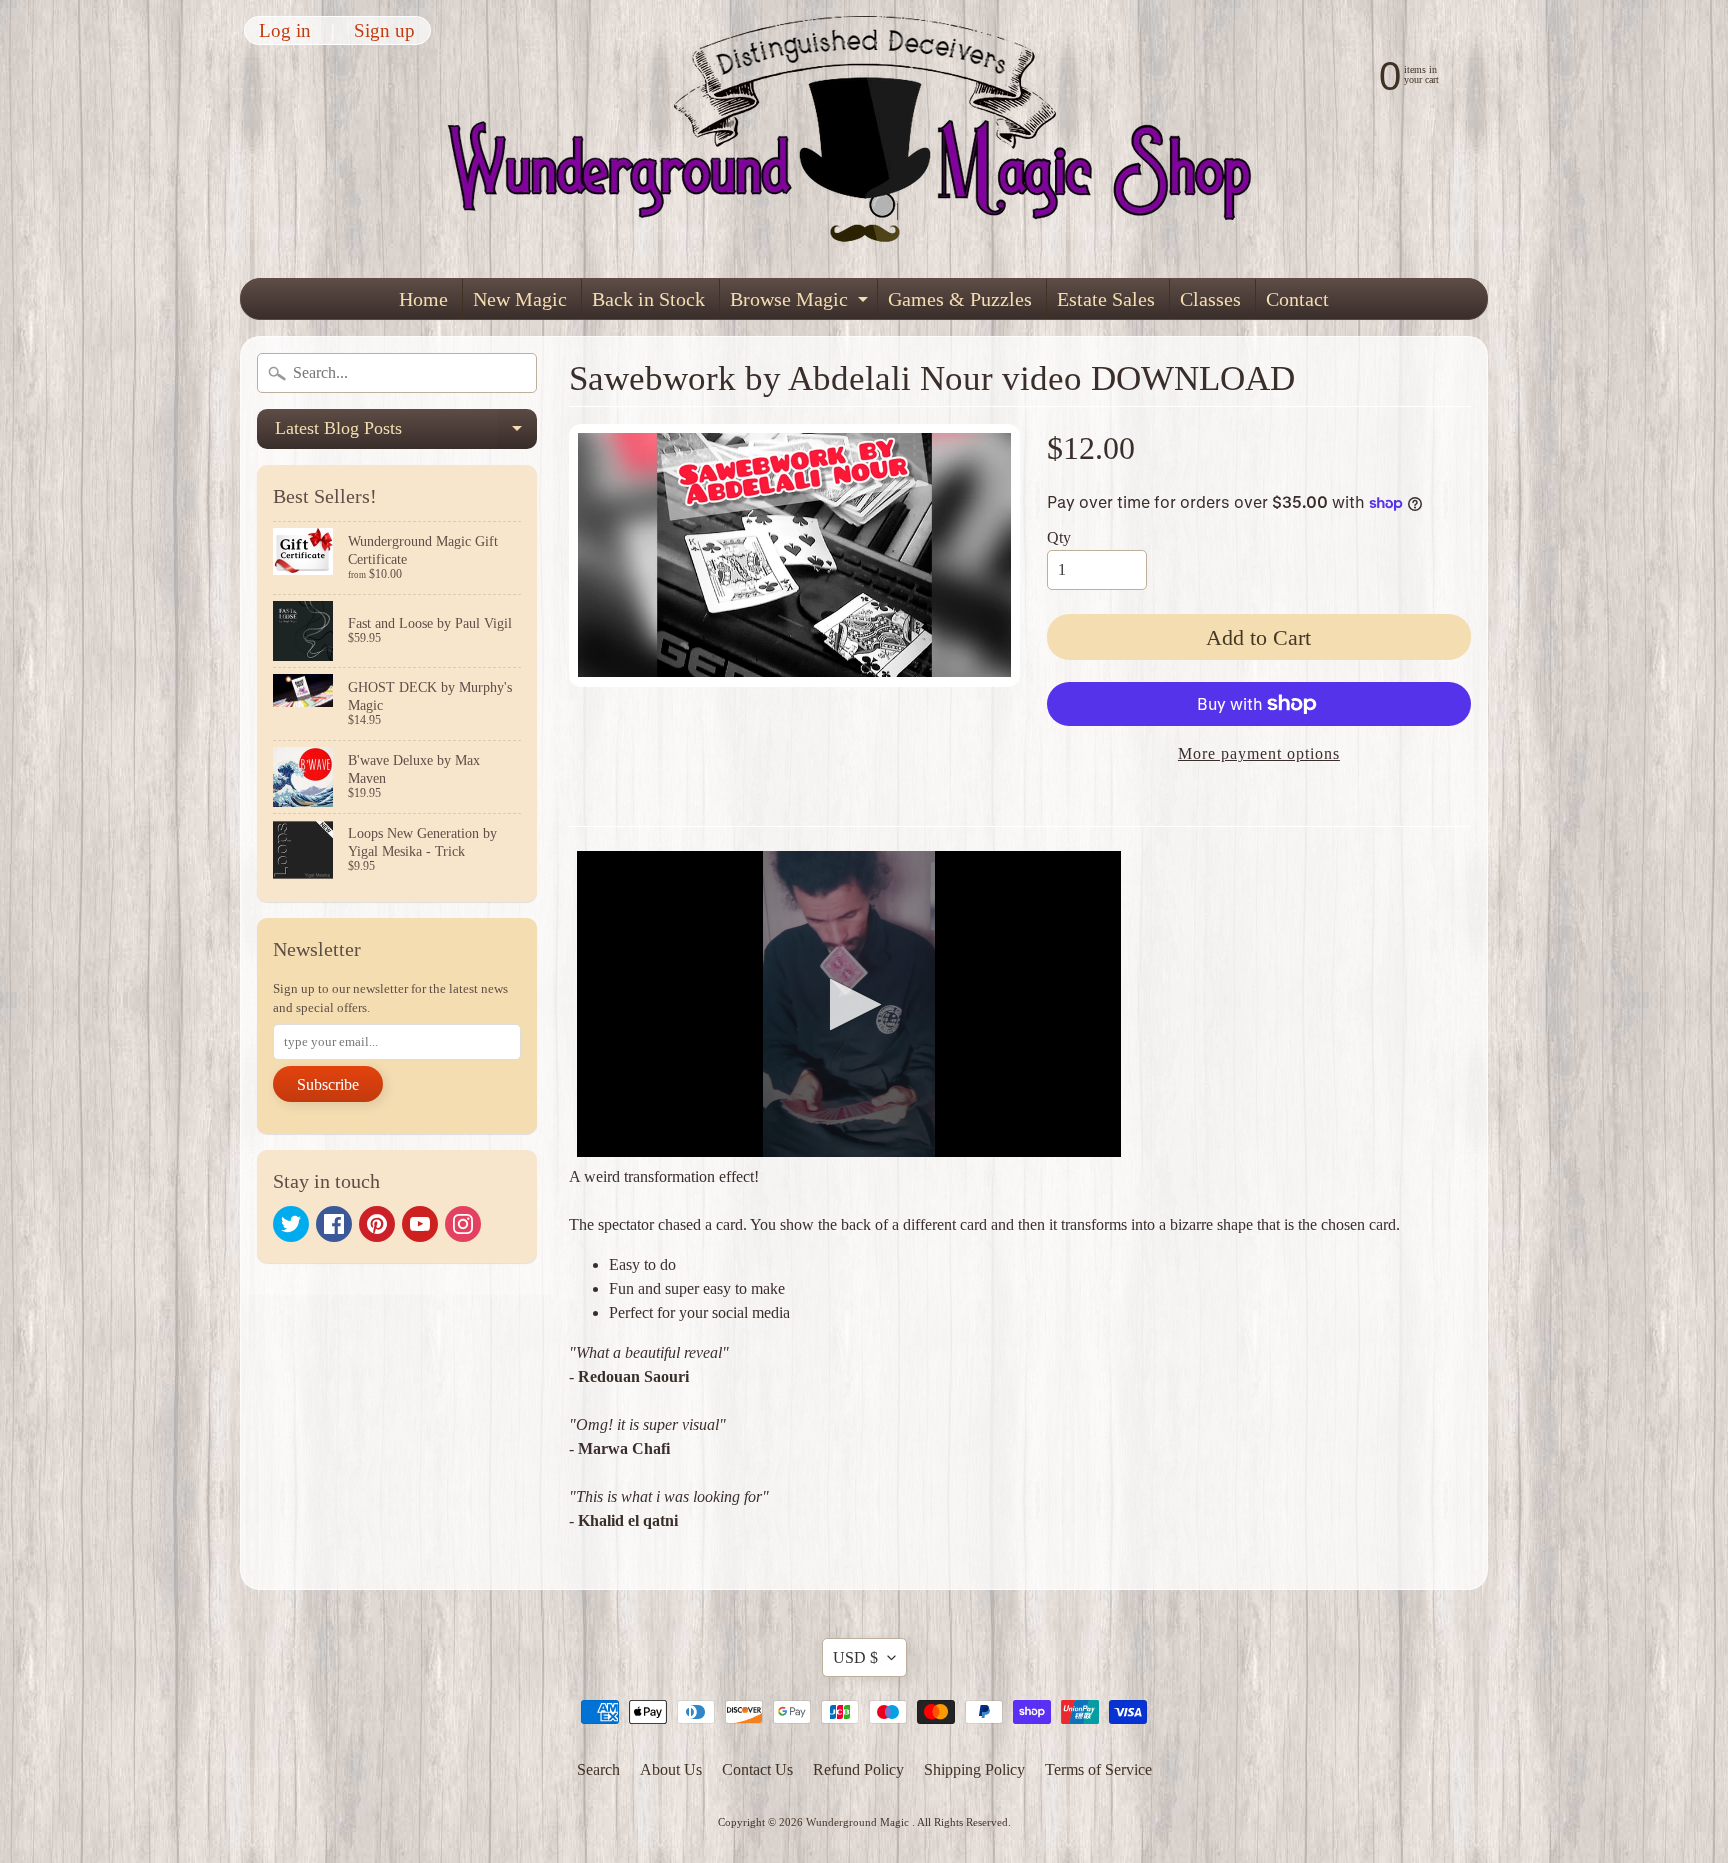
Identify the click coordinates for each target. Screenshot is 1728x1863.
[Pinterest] (377, 1224)
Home (423, 299)
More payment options (1259, 753)
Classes (1210, 299)
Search (598, 1769)
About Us (671, 1769)
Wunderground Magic (859, 1822)
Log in (285, 30)
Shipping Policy (974, 1769)
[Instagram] (463, 1224)
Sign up (384, 30)
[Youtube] (420, 1224)
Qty (1059, 537)
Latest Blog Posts (406, 433)
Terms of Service (1098, 1769)
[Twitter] (291, 1224)
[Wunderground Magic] (865, 139)
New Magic (520, 299)
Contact (1297, 299)
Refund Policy (858, 1769)
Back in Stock (648, 299)
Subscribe (328, 1084)
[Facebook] (334, 1224)
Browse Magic (801, 303)
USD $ (855, 1657)
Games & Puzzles (960, 299)
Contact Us (757, 1769)
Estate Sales (1106, 299)
